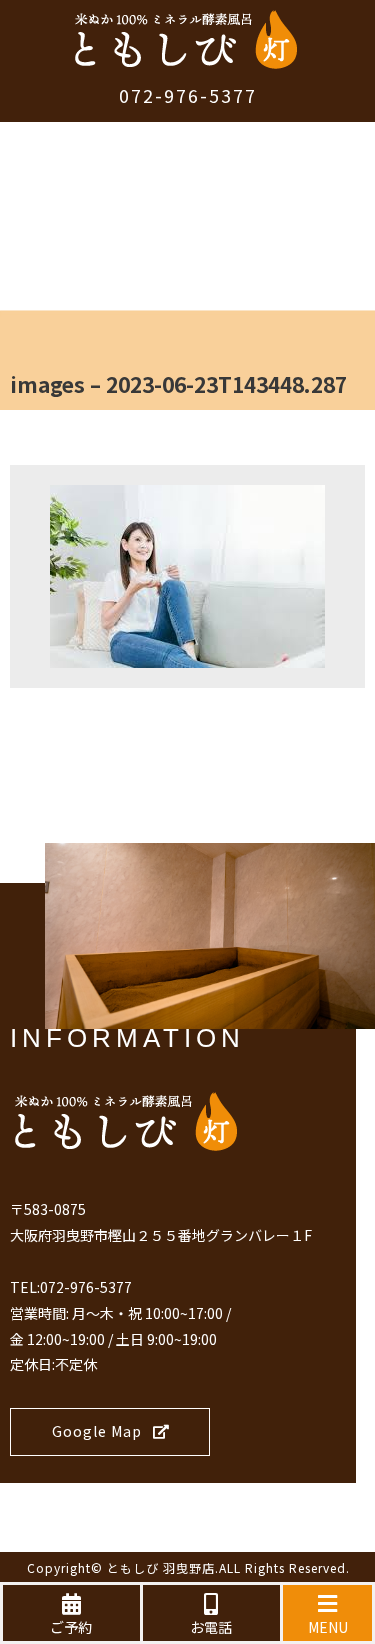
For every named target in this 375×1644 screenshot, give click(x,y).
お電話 (211, 1627)
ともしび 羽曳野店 (161, 1567)
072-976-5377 (188, 95)
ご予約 (71, 1627)
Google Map (97, 1431)
